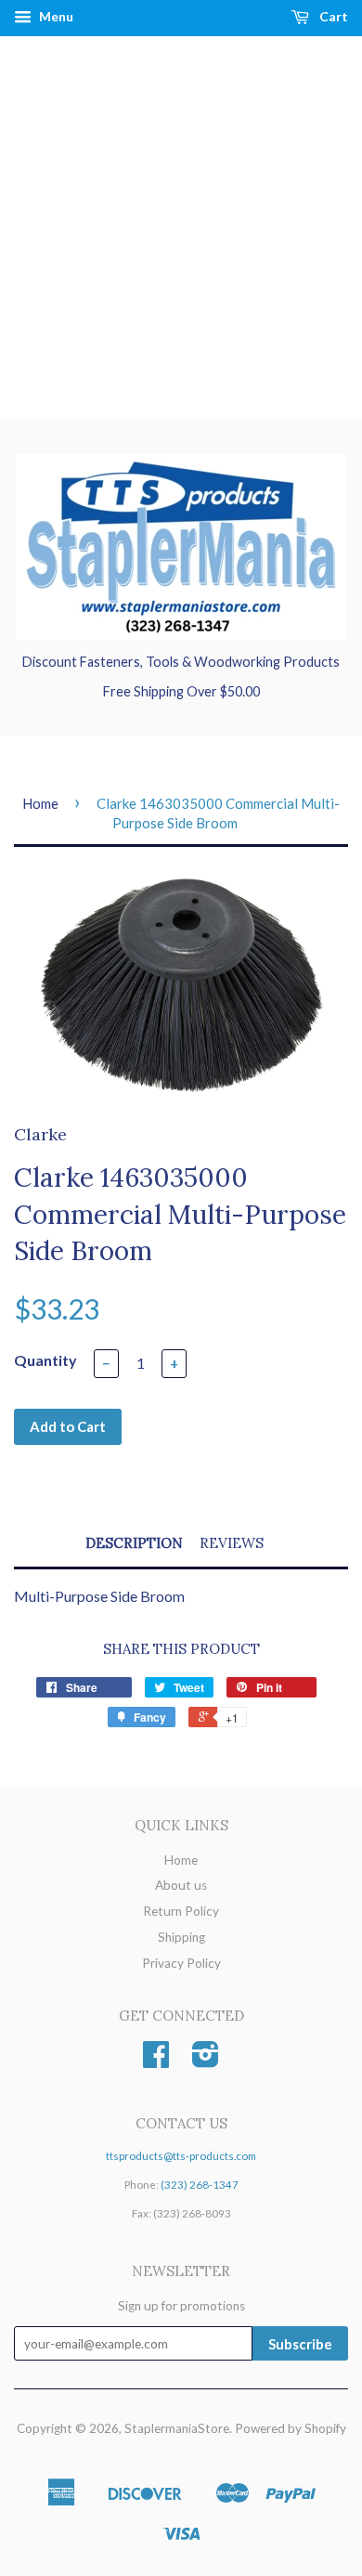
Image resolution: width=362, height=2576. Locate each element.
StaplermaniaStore (177, 2428)
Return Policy (181, 1911)
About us (181, 1885)
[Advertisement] (181, 227)
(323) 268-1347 (200, 2185)
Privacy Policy (181, 1963)
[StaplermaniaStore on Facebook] (156, 2061)
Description (134, 1543)
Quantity (45, 1360)
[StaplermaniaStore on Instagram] (206, 2061)
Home (40, 803)
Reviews (232, 1543)
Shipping (181, 1937)
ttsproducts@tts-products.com (181, 2156)
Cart (332, 16)
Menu (55, 16)
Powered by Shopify (291, 2428)
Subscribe (300, 2344)
